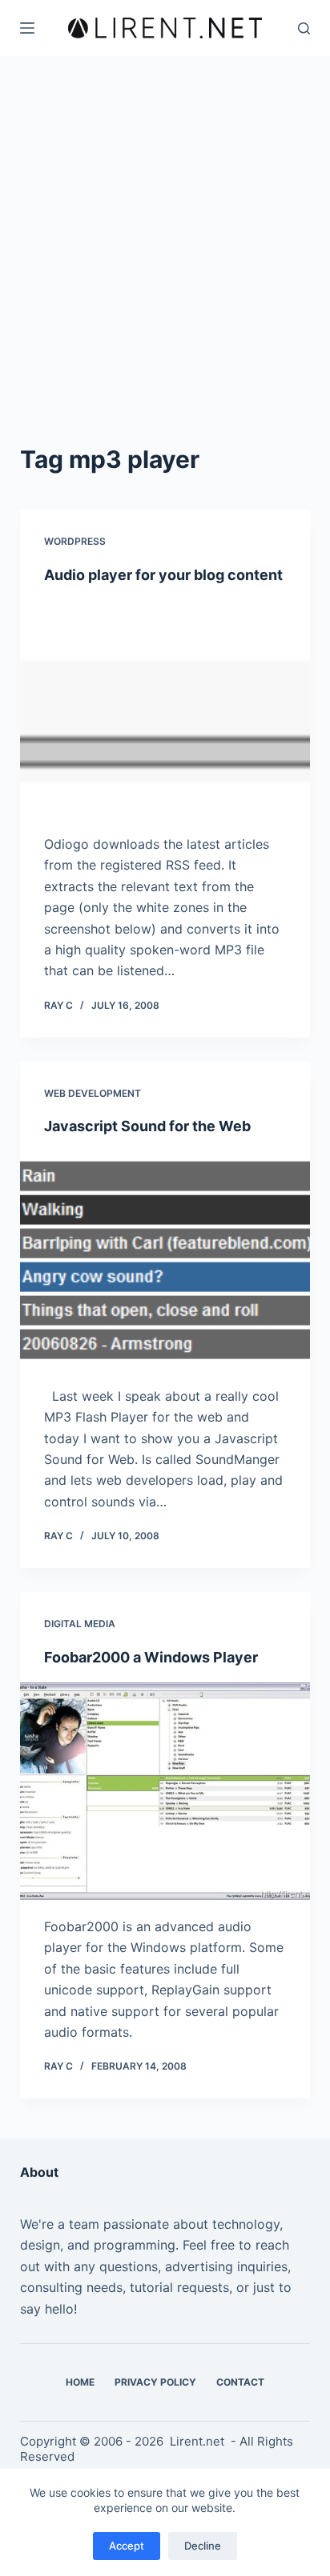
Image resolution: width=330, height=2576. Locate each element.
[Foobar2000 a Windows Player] (165, 1791)
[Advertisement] (165, 269)
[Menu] (27, 28)
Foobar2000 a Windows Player (151, 1657)
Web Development (93, 1093)
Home (80, 2382)
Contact (240, 2382)
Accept (127, 2546)
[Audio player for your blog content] (165, 709)
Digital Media (80, 1624)
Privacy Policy (155, 2382)
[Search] (304, 28)
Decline (203, 2546)
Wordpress (75, 541)
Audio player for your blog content (163, 575)
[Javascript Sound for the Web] (165, 1261)
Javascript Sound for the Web (147, 1126)
